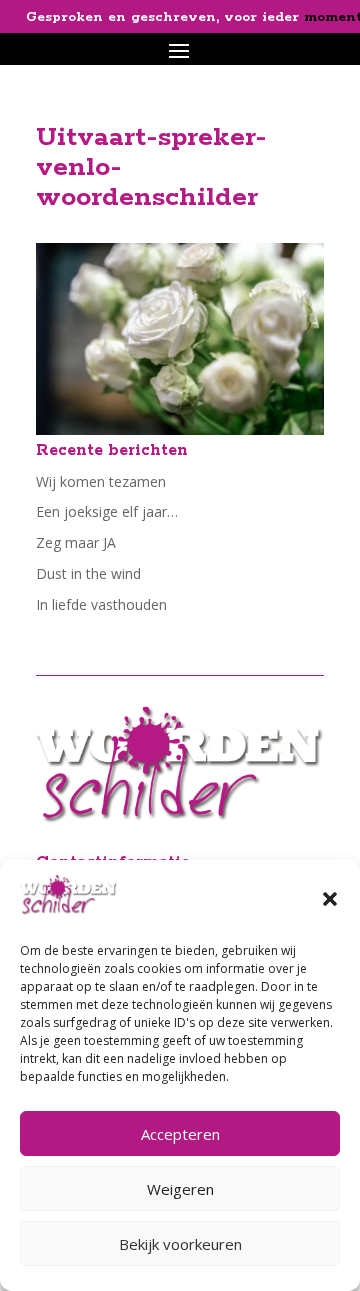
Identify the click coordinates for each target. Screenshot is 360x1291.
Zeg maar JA (76, 542)
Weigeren (180, 1189)
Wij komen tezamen (101, 481)
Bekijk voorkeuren (180, 1244)
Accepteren (180, 1134)
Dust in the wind (88, 573)
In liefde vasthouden (101, 604)
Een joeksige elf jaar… (107, 511)
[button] (330, 899)
